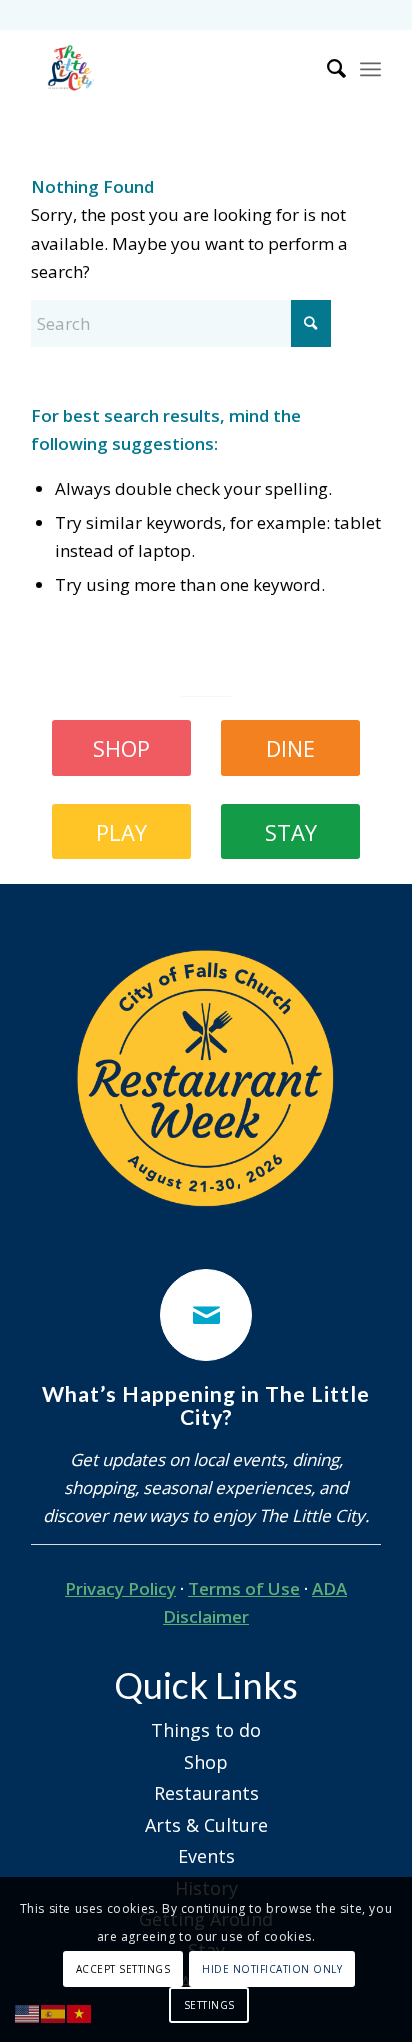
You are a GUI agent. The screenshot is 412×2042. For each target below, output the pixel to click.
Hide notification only (272, 1969)
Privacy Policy (120, 1588)
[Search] (326, 69)
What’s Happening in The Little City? (206, 1405)
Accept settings (123, 1969)
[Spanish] (54, 2012)
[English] (28, 2012)
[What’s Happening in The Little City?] (206, 1315)
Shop (206, 1762)
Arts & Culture (206, 1825)
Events (206, 1856)
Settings (209, 2005)
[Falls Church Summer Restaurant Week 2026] (206, 1079)
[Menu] (370, 69)
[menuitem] (326, 69)
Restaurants (206, 1793)
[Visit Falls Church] (171, 69)
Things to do (206, 1730)
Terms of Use (244, 1588)
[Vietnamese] (80, 2012)
